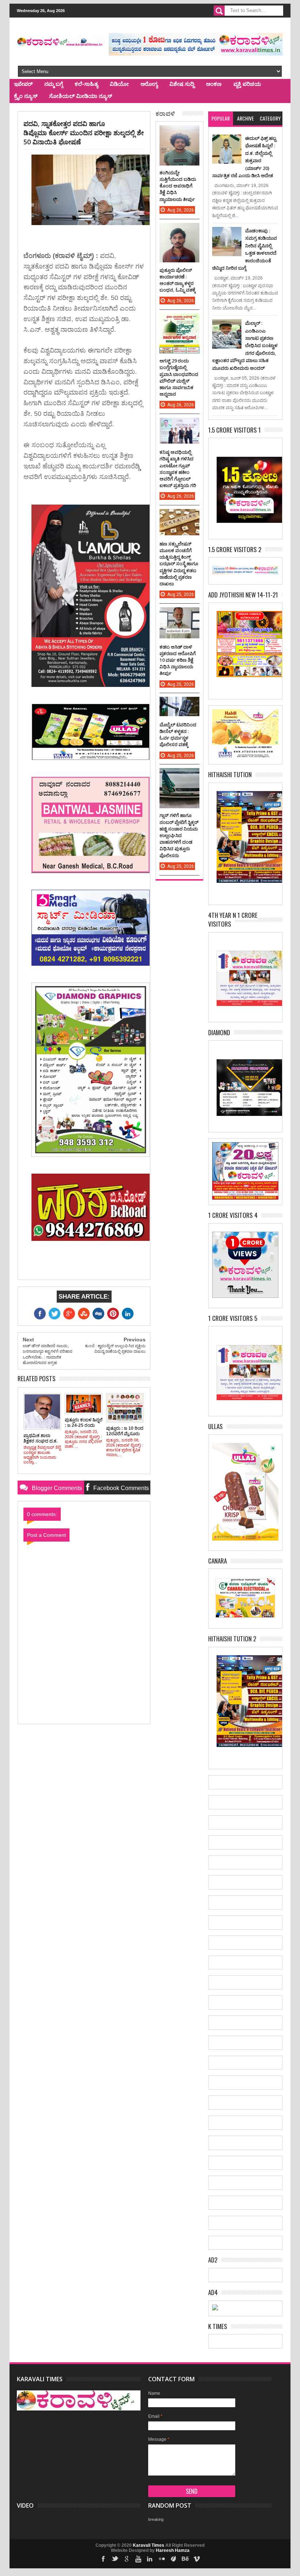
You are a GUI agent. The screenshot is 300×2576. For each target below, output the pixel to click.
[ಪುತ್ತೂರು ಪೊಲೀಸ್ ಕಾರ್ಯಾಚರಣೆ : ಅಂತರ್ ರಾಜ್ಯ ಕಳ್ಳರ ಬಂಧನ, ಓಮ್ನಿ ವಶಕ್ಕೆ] (179, 230)
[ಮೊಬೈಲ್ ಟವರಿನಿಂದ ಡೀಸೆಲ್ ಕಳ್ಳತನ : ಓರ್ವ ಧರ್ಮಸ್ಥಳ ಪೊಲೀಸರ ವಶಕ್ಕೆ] (179, 704)
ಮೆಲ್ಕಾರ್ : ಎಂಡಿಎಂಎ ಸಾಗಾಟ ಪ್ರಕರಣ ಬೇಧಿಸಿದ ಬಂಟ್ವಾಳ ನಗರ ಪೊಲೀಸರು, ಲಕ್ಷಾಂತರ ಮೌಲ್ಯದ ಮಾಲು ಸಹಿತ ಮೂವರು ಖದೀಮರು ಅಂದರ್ (245, 345)
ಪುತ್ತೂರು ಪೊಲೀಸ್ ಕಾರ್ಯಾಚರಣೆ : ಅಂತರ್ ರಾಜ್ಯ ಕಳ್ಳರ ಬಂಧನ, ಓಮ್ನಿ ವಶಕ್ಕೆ (178, 280)
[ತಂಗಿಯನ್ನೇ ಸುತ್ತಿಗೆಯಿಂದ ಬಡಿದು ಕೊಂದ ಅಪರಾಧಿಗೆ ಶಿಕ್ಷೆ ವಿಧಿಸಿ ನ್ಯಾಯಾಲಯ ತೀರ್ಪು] (179, 133)
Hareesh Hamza (173, 2550)
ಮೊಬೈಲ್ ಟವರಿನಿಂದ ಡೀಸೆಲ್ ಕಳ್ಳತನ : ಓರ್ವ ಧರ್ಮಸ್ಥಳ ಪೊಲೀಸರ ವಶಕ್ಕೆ (178, 735)
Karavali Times (149, 2545)
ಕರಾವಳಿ (165, 113)
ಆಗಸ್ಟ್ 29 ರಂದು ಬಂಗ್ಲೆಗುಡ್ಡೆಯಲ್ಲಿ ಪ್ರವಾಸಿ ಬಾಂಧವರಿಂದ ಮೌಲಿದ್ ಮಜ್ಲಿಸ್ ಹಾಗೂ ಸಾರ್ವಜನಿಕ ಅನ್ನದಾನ (179, 377)
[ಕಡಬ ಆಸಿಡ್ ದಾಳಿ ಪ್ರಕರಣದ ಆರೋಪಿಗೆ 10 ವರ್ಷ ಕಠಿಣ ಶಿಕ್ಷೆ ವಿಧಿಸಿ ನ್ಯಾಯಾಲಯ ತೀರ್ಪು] (179, 615)
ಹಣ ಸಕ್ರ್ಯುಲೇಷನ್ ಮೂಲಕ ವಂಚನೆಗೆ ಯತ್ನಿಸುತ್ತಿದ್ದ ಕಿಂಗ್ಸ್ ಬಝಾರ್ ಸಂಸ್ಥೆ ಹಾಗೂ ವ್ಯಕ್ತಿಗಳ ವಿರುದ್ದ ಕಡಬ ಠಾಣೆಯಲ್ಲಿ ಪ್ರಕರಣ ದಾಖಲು (179, 564)
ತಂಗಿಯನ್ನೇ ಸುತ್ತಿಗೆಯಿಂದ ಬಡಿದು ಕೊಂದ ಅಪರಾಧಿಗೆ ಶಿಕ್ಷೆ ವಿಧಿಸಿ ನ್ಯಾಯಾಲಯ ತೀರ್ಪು (178, 186)
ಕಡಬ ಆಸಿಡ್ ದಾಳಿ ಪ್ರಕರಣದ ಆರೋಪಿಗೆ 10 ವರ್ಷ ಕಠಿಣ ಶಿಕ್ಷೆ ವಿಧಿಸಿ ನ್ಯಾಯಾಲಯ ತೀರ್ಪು (178, 660)
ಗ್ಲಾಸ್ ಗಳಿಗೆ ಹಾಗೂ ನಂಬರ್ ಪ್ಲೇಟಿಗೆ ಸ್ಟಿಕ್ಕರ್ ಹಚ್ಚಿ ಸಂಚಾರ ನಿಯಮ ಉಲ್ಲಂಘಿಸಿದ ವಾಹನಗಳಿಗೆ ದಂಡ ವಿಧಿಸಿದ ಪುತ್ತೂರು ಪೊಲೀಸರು (179, 835)
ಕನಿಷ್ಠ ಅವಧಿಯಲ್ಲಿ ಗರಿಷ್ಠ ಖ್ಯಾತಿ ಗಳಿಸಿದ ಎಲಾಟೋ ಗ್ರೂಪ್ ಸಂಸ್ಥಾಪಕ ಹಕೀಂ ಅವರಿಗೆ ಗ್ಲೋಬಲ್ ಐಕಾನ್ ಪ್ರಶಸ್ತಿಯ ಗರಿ (178, 469)
